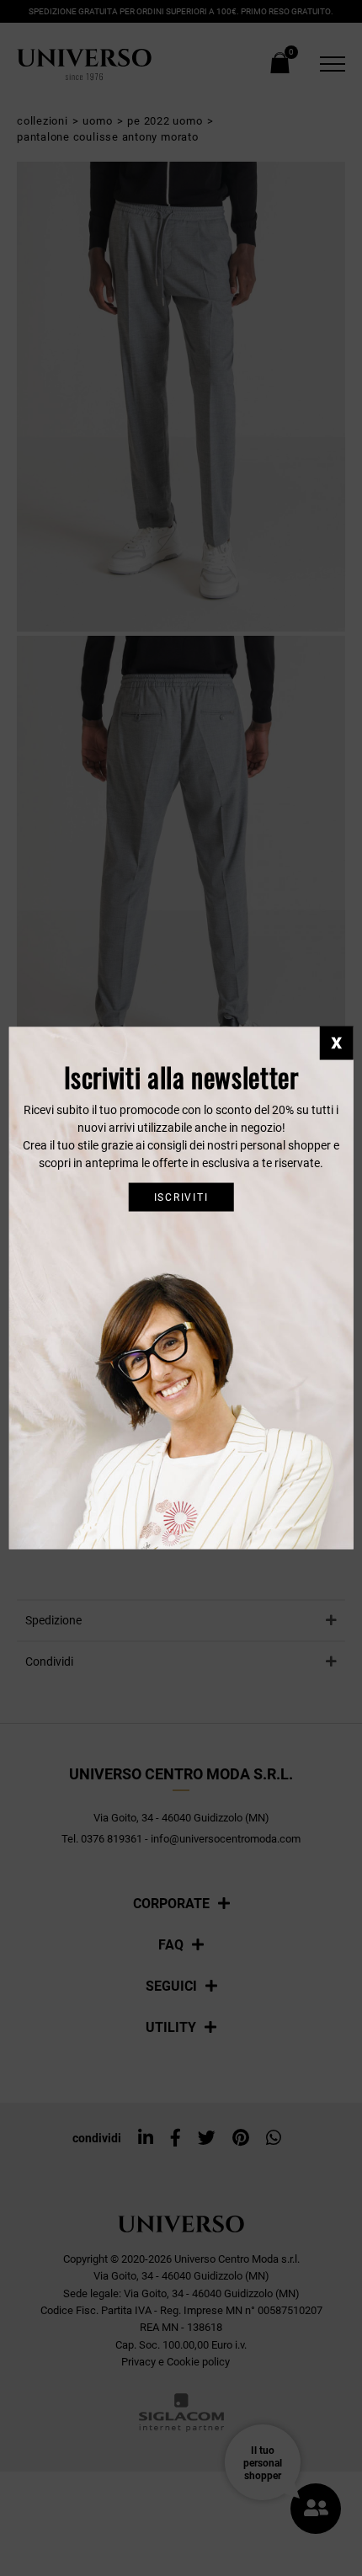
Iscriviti (181, 1197)
